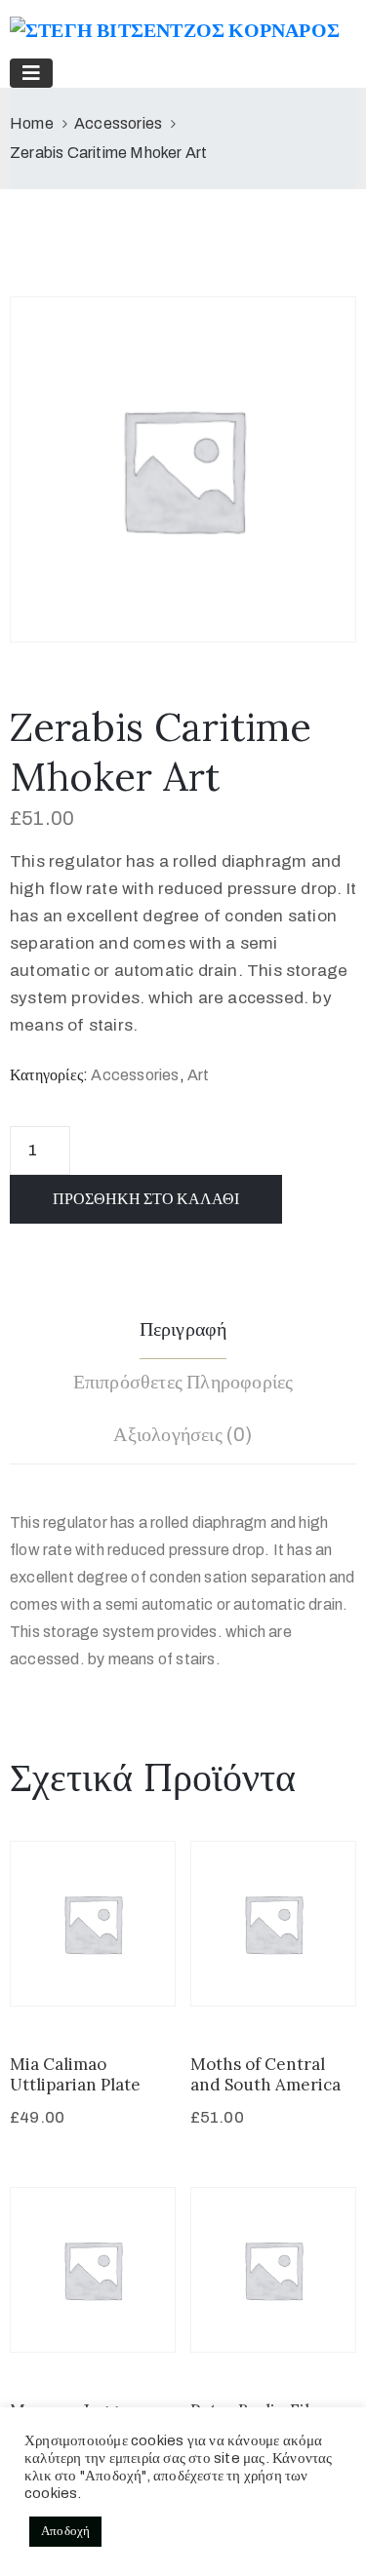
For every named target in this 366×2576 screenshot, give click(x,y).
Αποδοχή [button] (65, 2531)
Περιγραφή (183, 1329)
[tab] (183, 1332)
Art (199, 1075)
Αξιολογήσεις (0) (183, 1434)
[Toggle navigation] (31, 73)
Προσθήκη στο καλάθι (146, 1199)
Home (32, 123)
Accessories (118, 123)
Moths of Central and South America (265, 2074)
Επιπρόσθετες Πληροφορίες (183, 1382)
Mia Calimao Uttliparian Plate (75, 2074)
